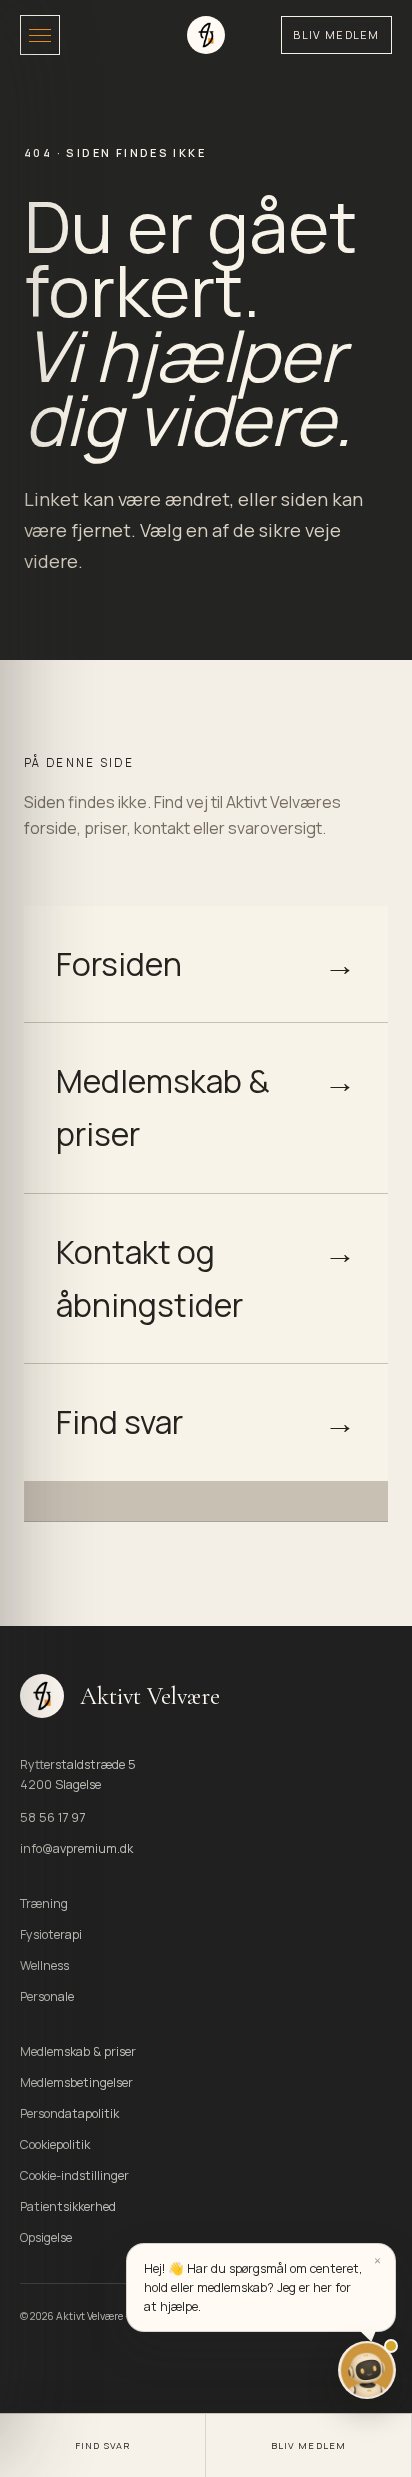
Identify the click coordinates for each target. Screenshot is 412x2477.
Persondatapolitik (69, 2113)
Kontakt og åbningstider (206, 1278)
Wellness (44, 1965)
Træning (44, 1903)
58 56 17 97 (52, 1817)
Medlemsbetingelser (76, 2082)
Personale (47, 1996)
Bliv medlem (336, 34)
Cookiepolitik (55, 2144)
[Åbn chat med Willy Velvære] (367, 2370)
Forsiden (206, 964)
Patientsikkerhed (68, 2206)
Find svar (206, 1422)
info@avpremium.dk (76, 1848)
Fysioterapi (51, 1934)
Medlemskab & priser (206, 1107)
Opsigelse (46, 2237)
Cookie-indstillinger (74, 2175)
